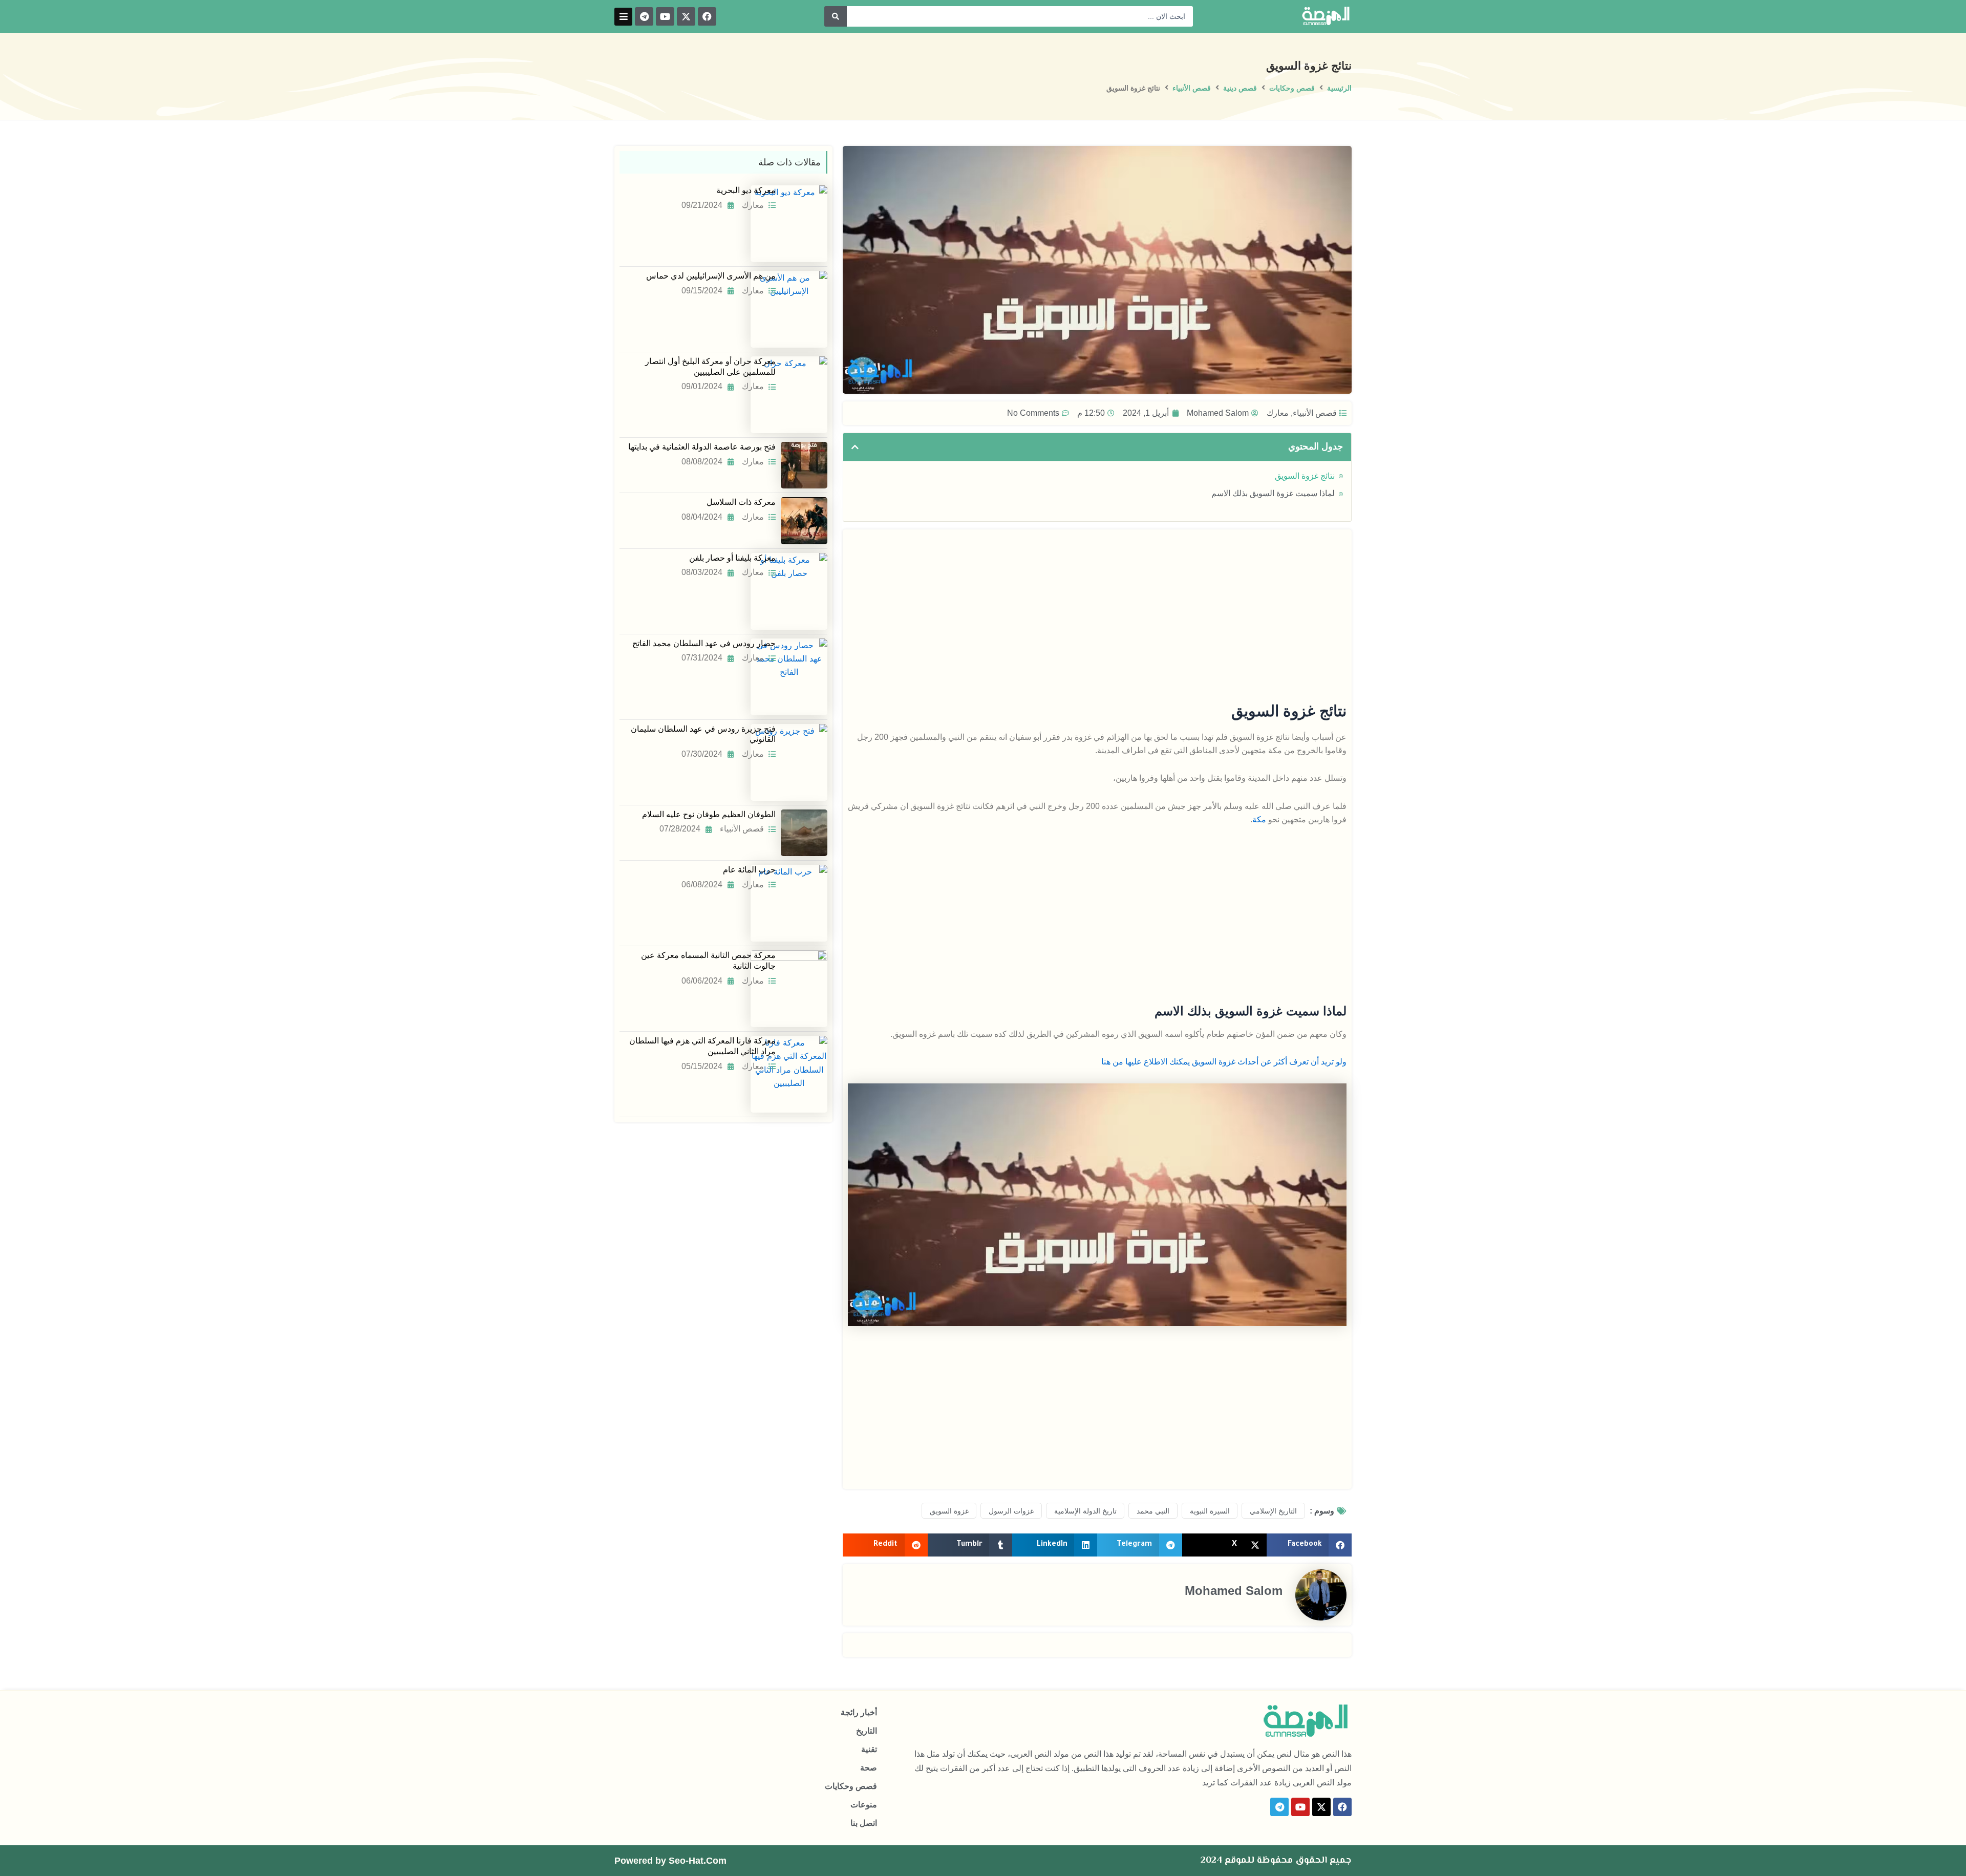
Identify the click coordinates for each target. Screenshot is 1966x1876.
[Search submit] (836, 16)
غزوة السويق (949, 1511)
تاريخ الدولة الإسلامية (1085, 1511)
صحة (869, 1768)
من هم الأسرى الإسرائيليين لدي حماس (711, 276)
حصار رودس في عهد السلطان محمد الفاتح (704, 643)
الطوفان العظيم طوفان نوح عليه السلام (709, 814)
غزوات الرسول (1011, 1511)
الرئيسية (1339, 88)
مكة (1259, 819)
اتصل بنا (864, 1823)
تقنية (869, 1749)
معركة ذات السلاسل (741, 502)
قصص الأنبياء (1192, 88)
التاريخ (867, 1731)
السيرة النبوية (1210, 1511)
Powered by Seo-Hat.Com (670, 1861)
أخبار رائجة (859, 1712)
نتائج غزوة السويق (1305, 476)
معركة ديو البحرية (746, 190)
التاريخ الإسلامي (1273, 1511)
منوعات (864, 1805)
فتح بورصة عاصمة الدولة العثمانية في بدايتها (702, 447)
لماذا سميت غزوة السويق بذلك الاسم (1273, 493)
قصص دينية (1240, 88)
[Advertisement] (1097, 606)
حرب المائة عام (749, 870)
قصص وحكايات (1292, 88)
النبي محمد (1153, 1511)
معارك (1278, 413)
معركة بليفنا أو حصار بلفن (732, 558)
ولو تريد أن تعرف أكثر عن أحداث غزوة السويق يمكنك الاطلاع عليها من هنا (1223, 1062)
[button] (623, 17)
